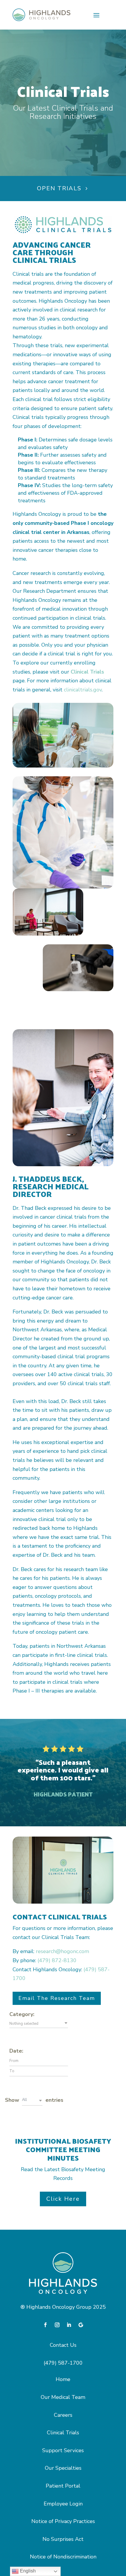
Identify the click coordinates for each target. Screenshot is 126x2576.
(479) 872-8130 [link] (57, 1960)
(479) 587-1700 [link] (63, 2363)
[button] (96, 15)
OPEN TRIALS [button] (59, 188)
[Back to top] (111, 2529)
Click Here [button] (63, 2199)
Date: (16, 2051)
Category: (22, 2014)
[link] (41, 15)
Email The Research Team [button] (57, 1998)
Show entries (34, 2100)
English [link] (27, 2571)
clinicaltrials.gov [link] (83, 690)
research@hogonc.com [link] (62, 1951)
